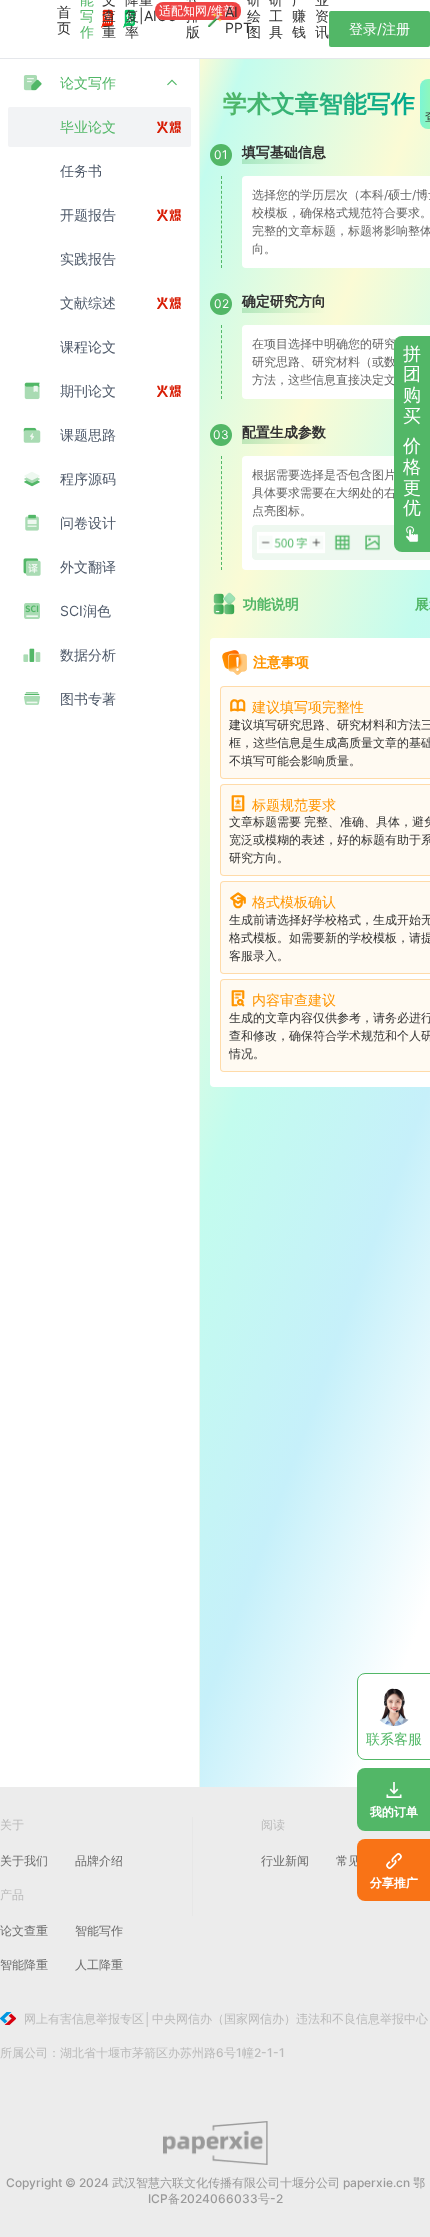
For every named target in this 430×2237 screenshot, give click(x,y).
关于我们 (24, 1860)
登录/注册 (379, 28)
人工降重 (99, 1964)
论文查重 (24, 1930)
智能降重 (24, 1964)
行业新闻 (285, 1860)
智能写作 (99, 1930)
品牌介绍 (99, 1860)
